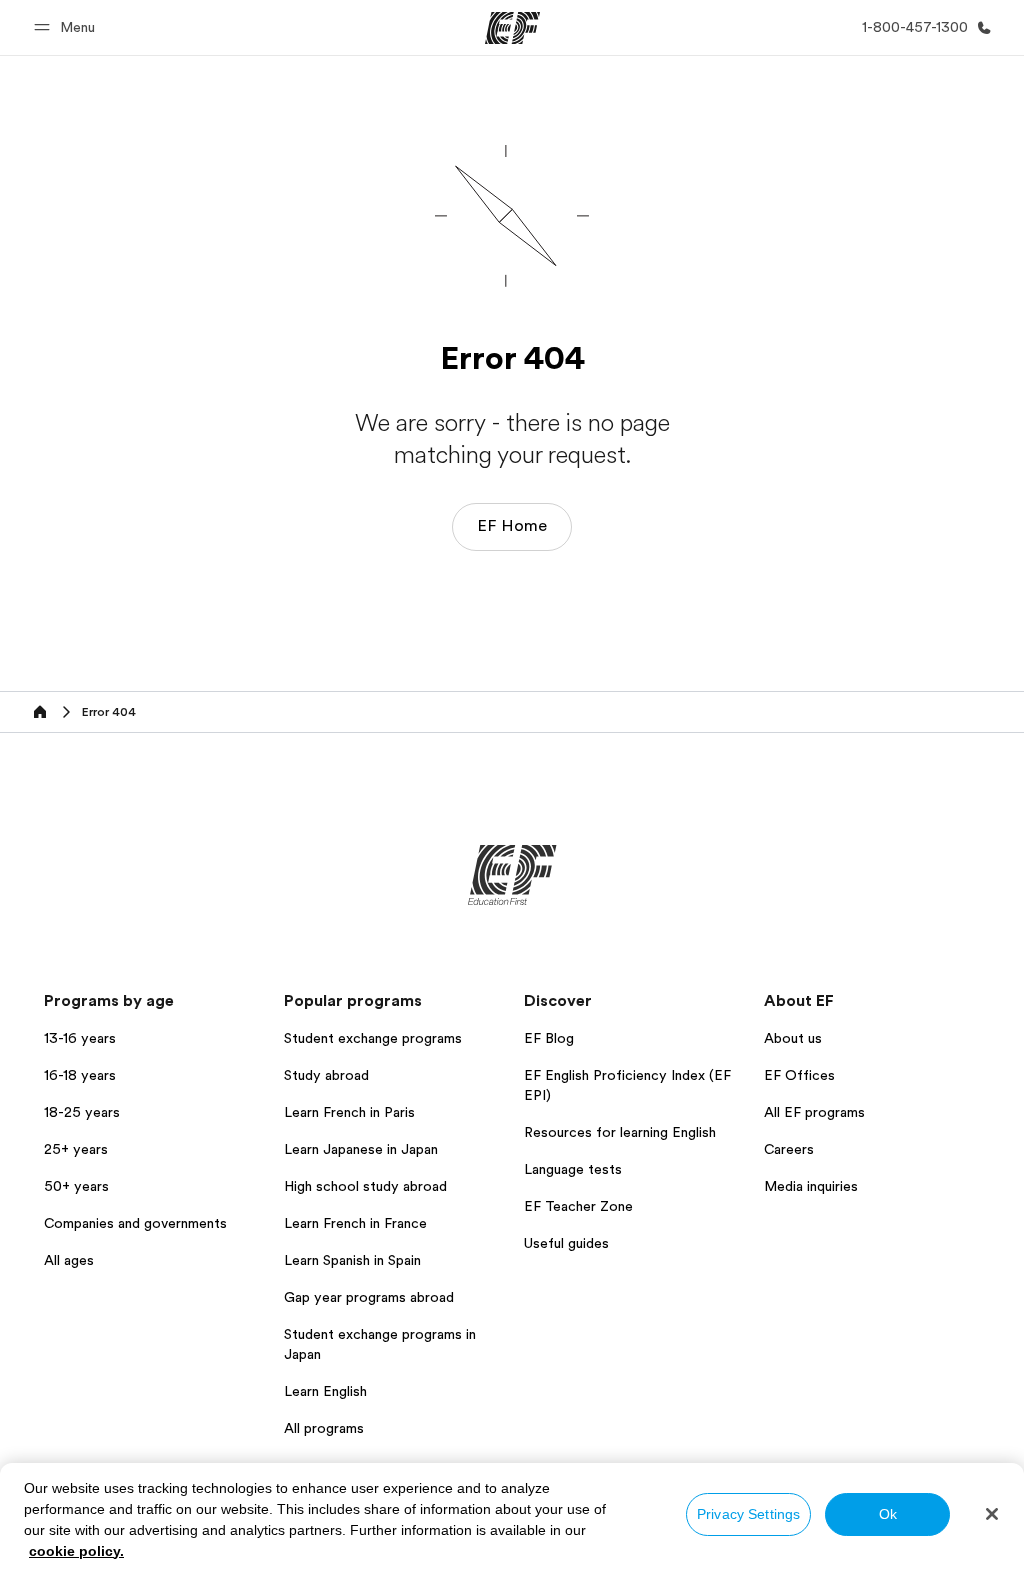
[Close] (992, 1514)
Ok (888, 1514)
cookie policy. (76, 1551)
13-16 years (80, 1038)
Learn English (325, 1391)
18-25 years (82, 1112)
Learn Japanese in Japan (361, 1149)
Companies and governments (135, 1223)
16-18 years (80, 1075)
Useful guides (566, 1243)
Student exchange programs (373, 1038)
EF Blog (549, 1038)
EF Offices (799, 1075)
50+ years (76, 1186)
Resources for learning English (620, 1132)
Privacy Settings (748, 1514)
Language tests (573, 1169)
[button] (67, 27)
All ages (69, 1260)
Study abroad (326, 1075)
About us (793, 1038)
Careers (789, 1149)
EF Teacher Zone (578, 1206)
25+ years (76, 1149)
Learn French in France (355, 1223)
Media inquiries (811, 1186)
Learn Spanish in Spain (352, 1260)
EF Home (512, 526)
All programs (324, 1428)
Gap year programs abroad (369, 1297)
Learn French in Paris (349, 1112)
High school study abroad (365, 1186)
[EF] (512, 28)
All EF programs (814, 1112)
